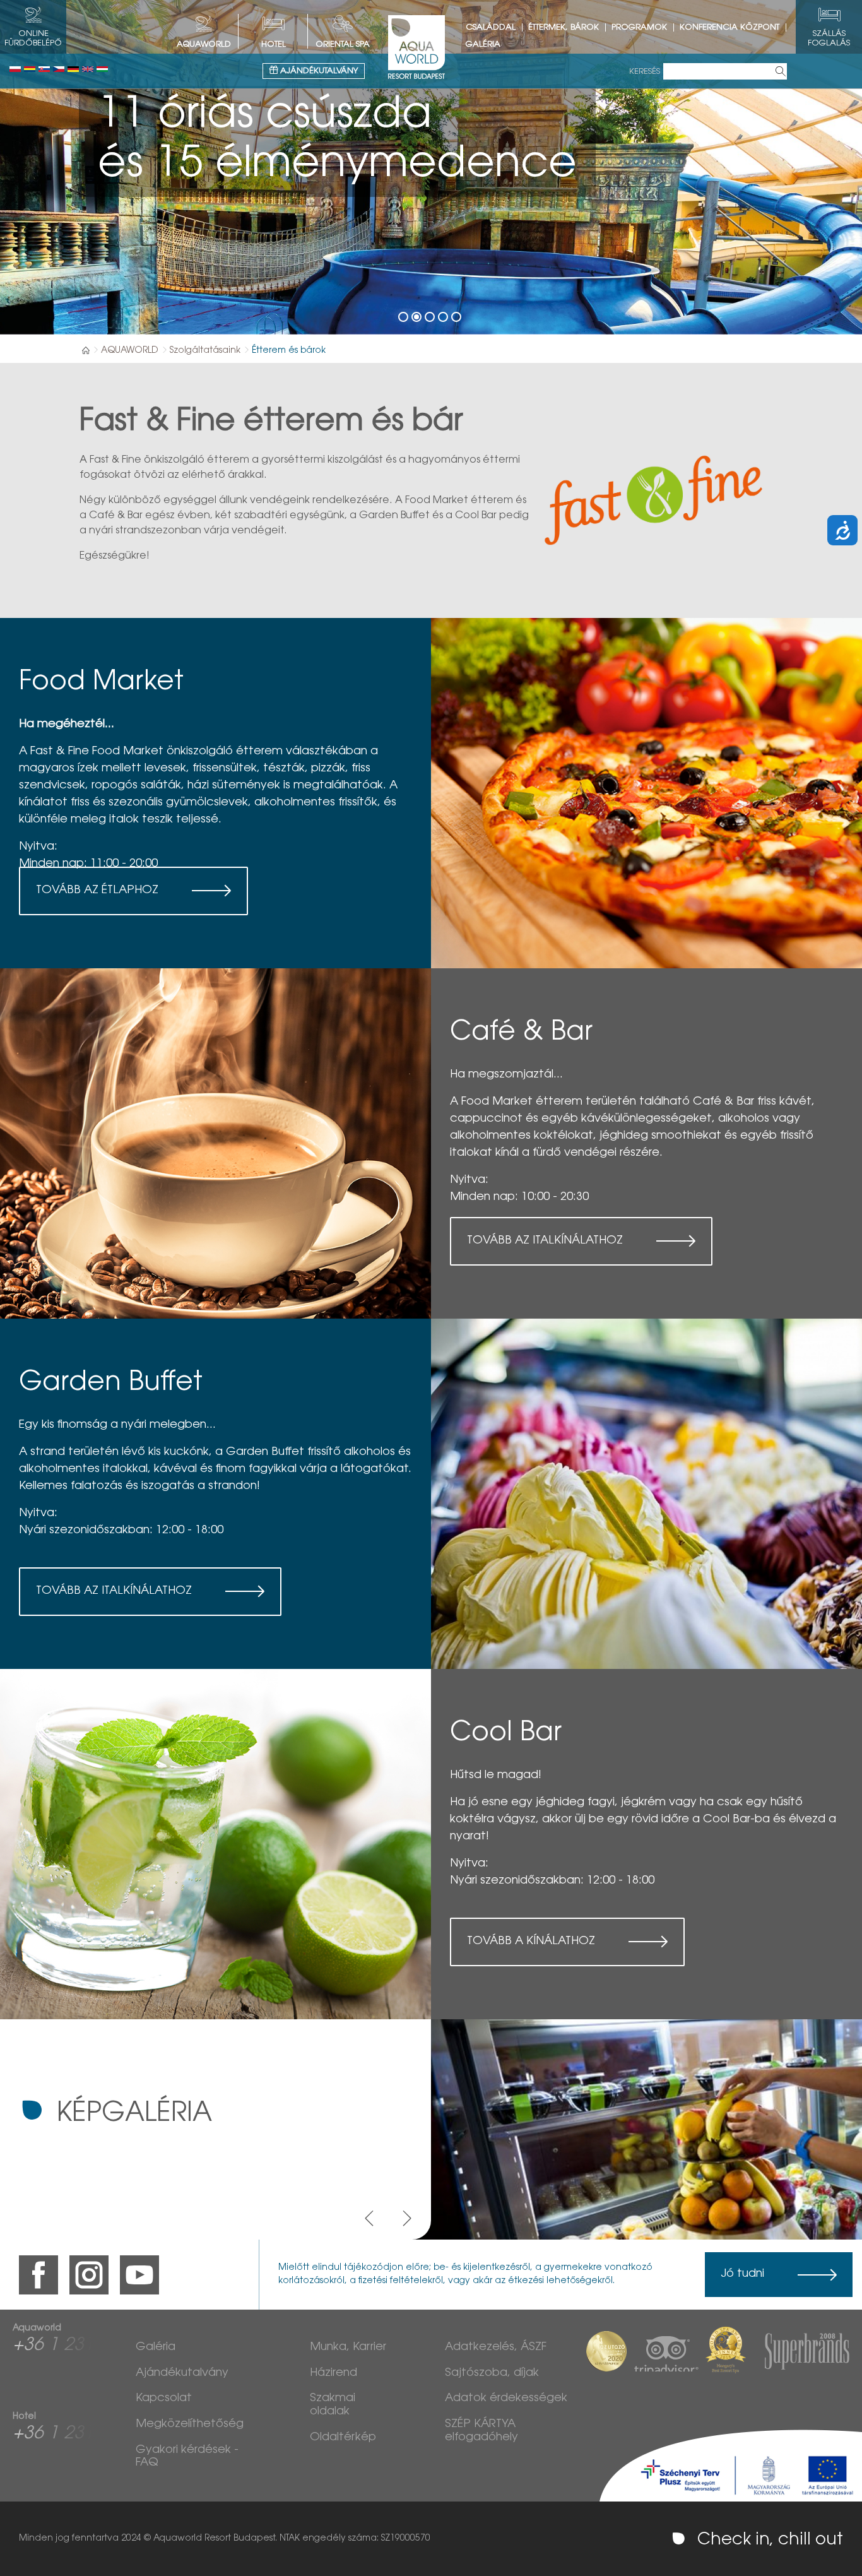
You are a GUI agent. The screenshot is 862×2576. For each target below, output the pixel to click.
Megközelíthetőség (190, 2425)
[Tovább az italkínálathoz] (215, 1143)
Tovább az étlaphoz (97, 891)
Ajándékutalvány (318, 71)
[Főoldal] (86, 350)
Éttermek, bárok (564, 27)
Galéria (483, 45)
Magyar (102, 69)
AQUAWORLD (204, 45)
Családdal (491, 27)
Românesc (30, 69)
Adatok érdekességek (506, 2399)
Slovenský (44, 69)
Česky (59, 69)
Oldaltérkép (343, 2438)
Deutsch (73, 69)
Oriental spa (343, 45)
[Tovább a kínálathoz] (215, 1844)
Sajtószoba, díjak (492, 2373)
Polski (15, 69)
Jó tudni (742, 2274)
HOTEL (274, 45)
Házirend (334, 2373)
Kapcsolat (164, 2399)
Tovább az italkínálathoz (545, 1241)
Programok (639, 27)
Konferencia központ (729, 27)
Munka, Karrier (348, 2347)
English (88, 69)
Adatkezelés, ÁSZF (496, 2347)
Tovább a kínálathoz (531, 1942)
